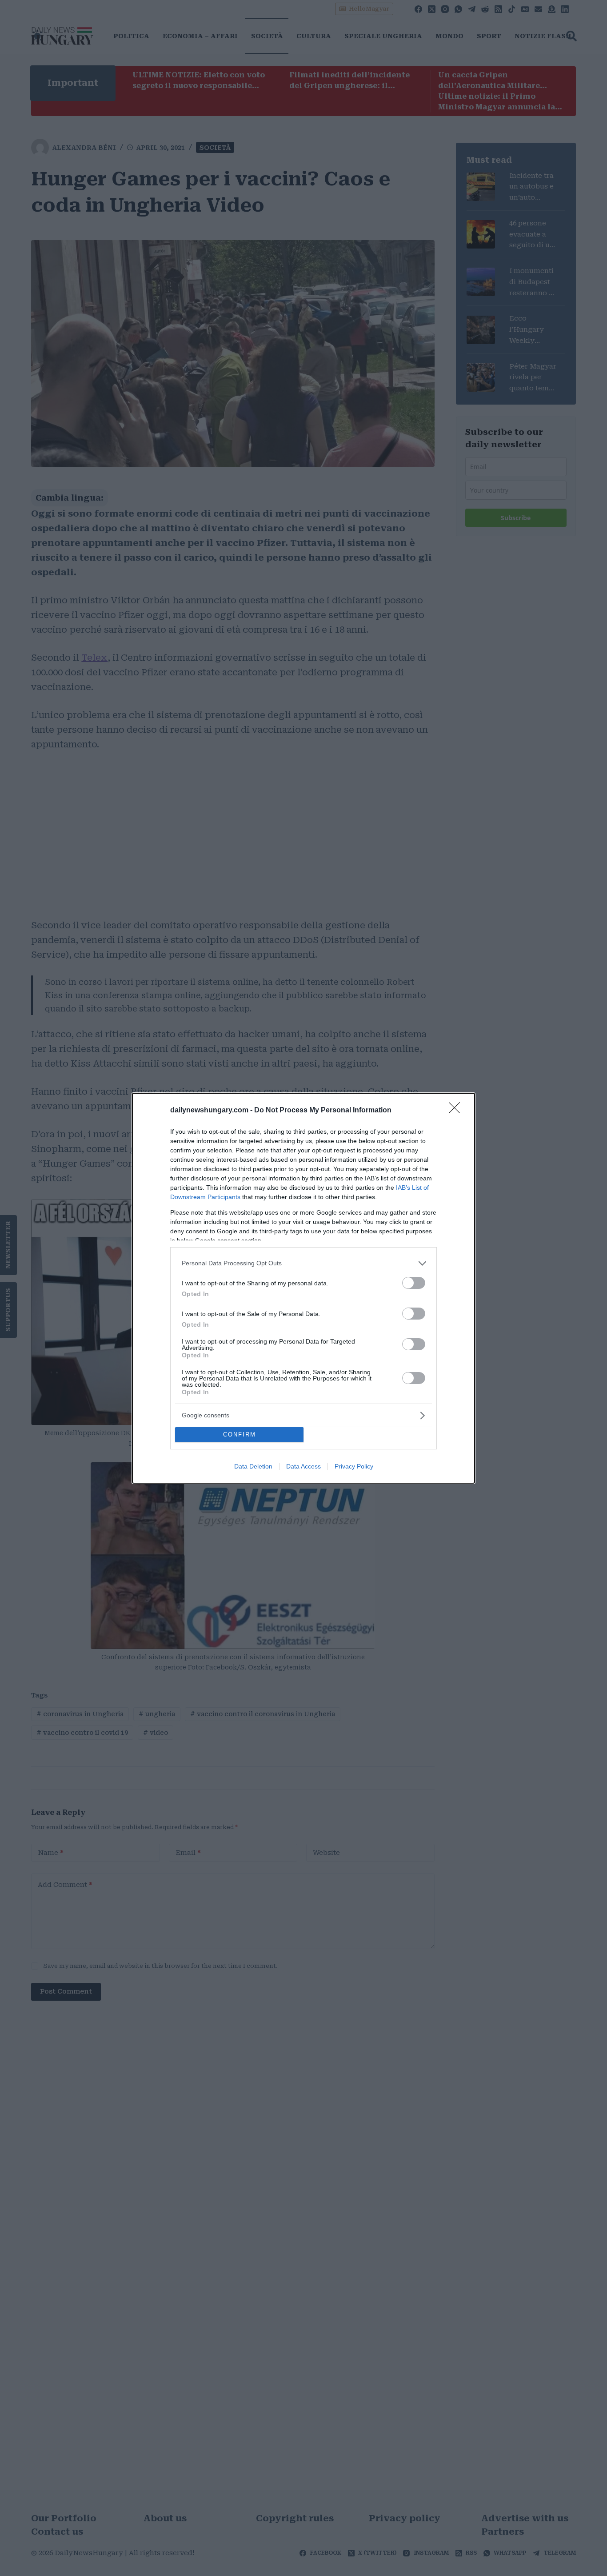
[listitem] (303, 1263)
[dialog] (303, 1288)
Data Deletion (253, 1466)
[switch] (414, 1283)
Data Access (303, 1466)
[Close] (457, 1111)
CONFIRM (240, 1434)
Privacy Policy (354, 1466)
